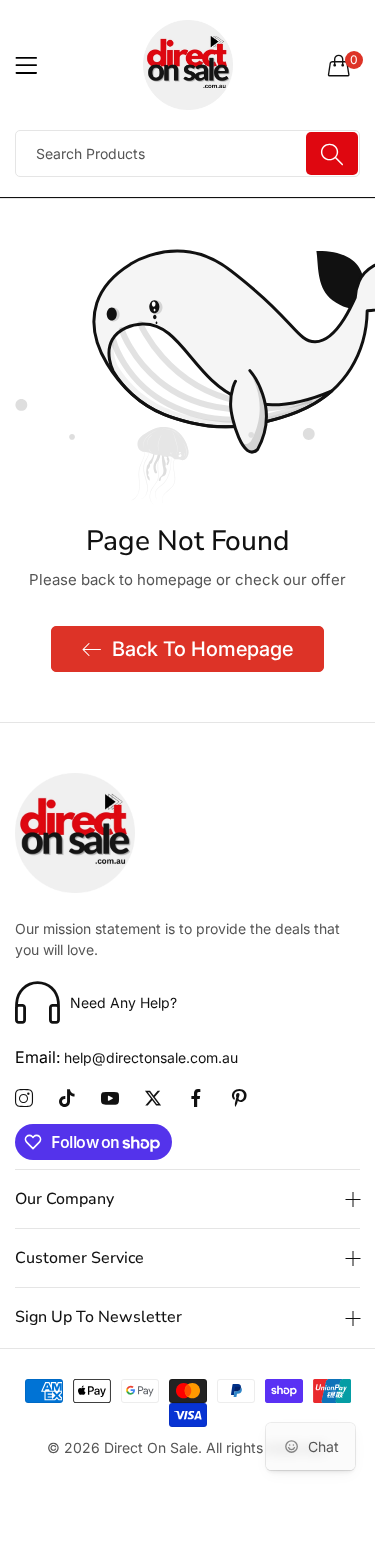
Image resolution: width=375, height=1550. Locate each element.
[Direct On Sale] (187, 65)
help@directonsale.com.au (126, 1057)
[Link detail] (24, 1099)
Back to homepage (202, 649)
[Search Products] (332, 153)
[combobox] (187, 153)
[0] (339, 65)
